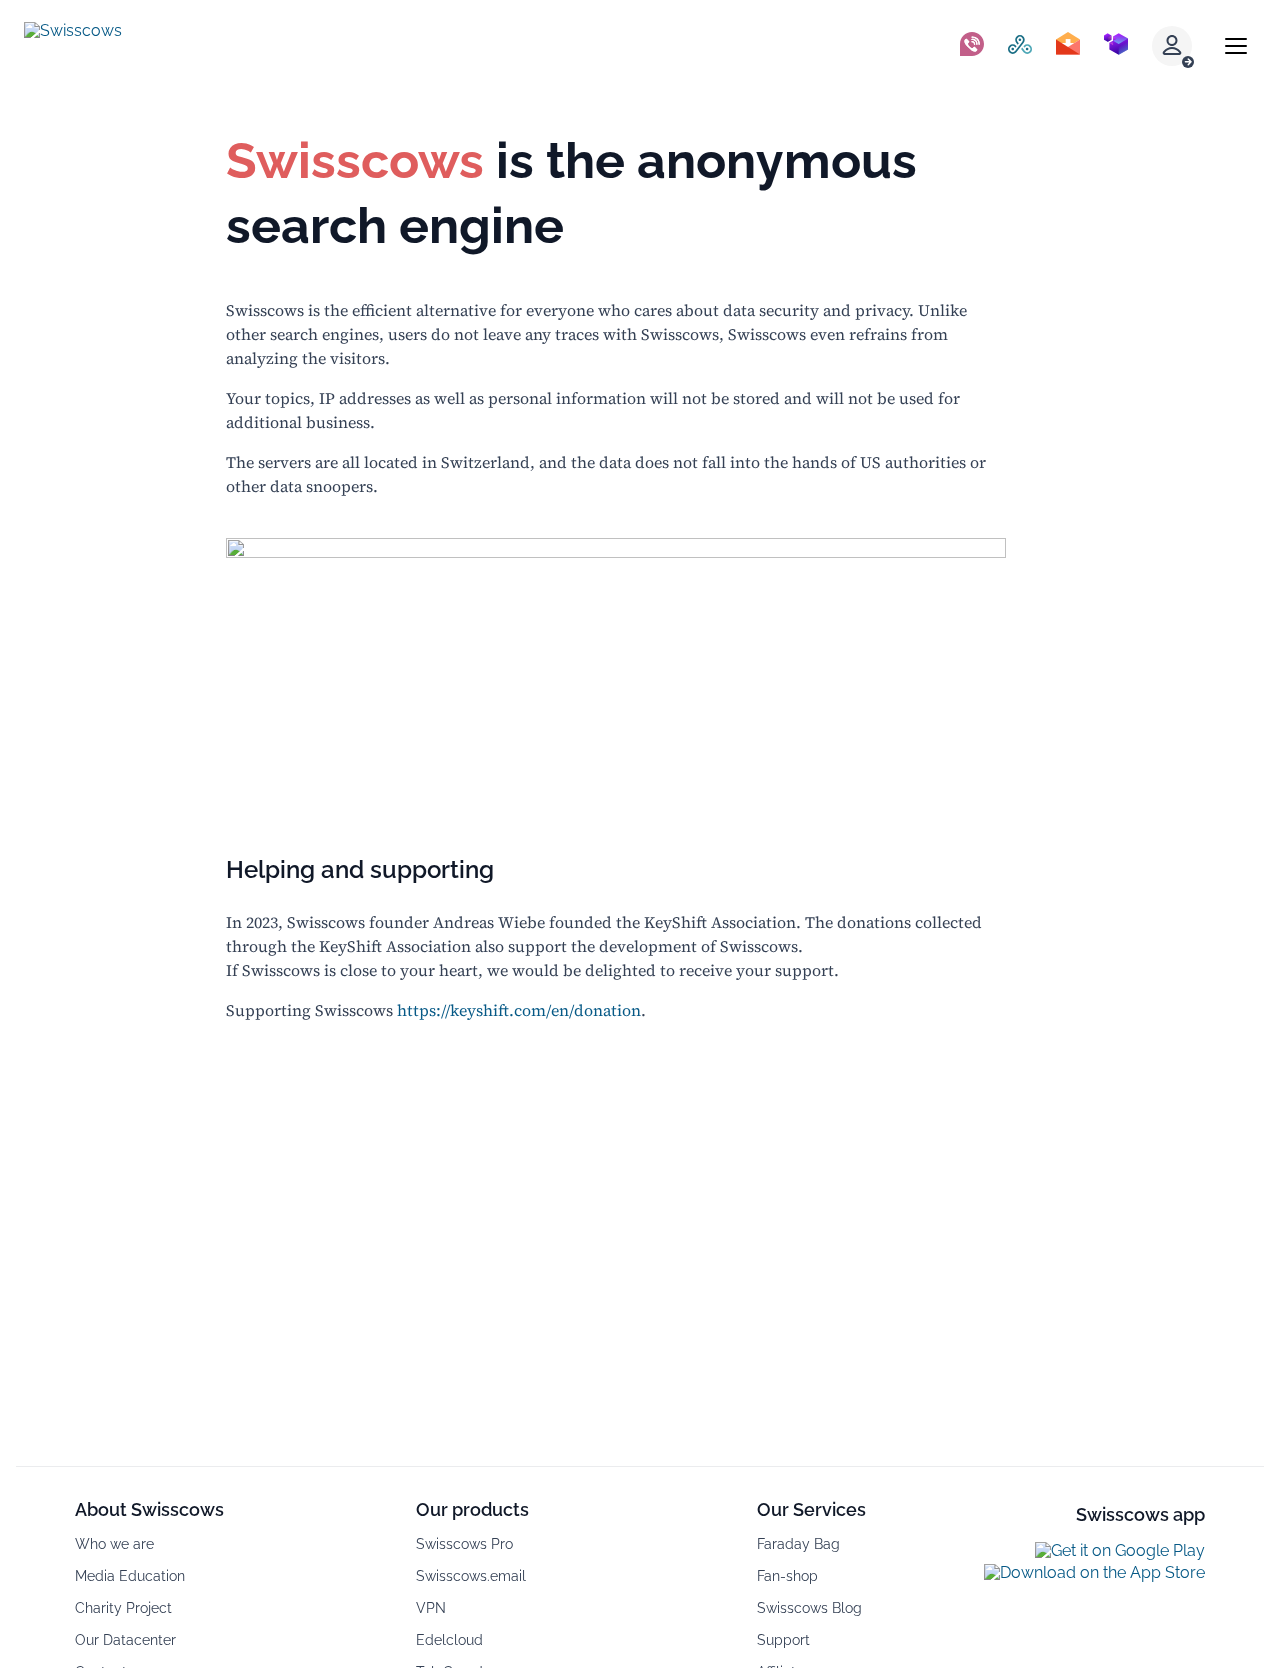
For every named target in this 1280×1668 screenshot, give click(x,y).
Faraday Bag (798, 1544)
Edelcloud (449, 1640)
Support (783, 1640)
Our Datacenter (125, 1640)
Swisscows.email (471, 1576)
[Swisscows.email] (1068, 46)
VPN (431, 1608)
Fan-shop (787, 1576)
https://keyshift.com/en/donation (519, 1010)
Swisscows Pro (464, 1544)
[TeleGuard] (972, 46)
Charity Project (123, 1608)
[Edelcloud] (1116, 46)
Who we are (114, 1544)
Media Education (130, 1576)
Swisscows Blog (809, 1608)
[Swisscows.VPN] (1020, 46)
